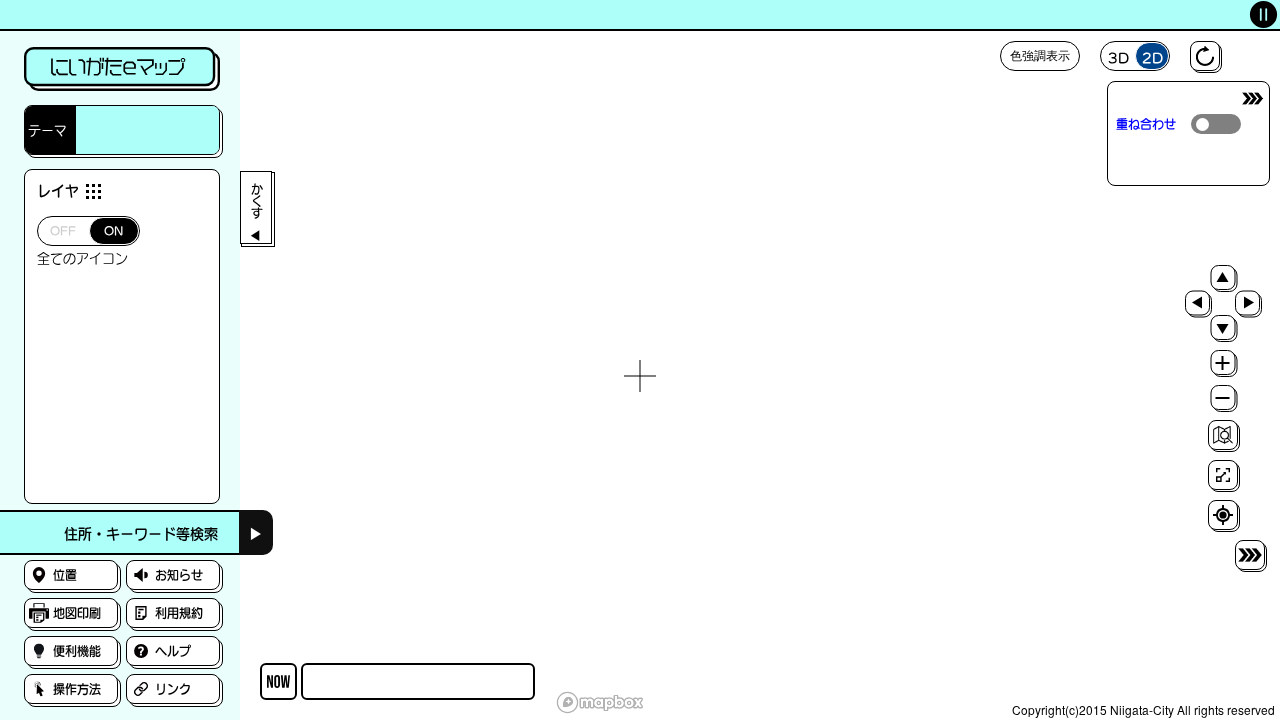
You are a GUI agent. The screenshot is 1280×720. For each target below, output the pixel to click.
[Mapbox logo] (600, 702)
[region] (640, 375)
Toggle (1216, 124)
